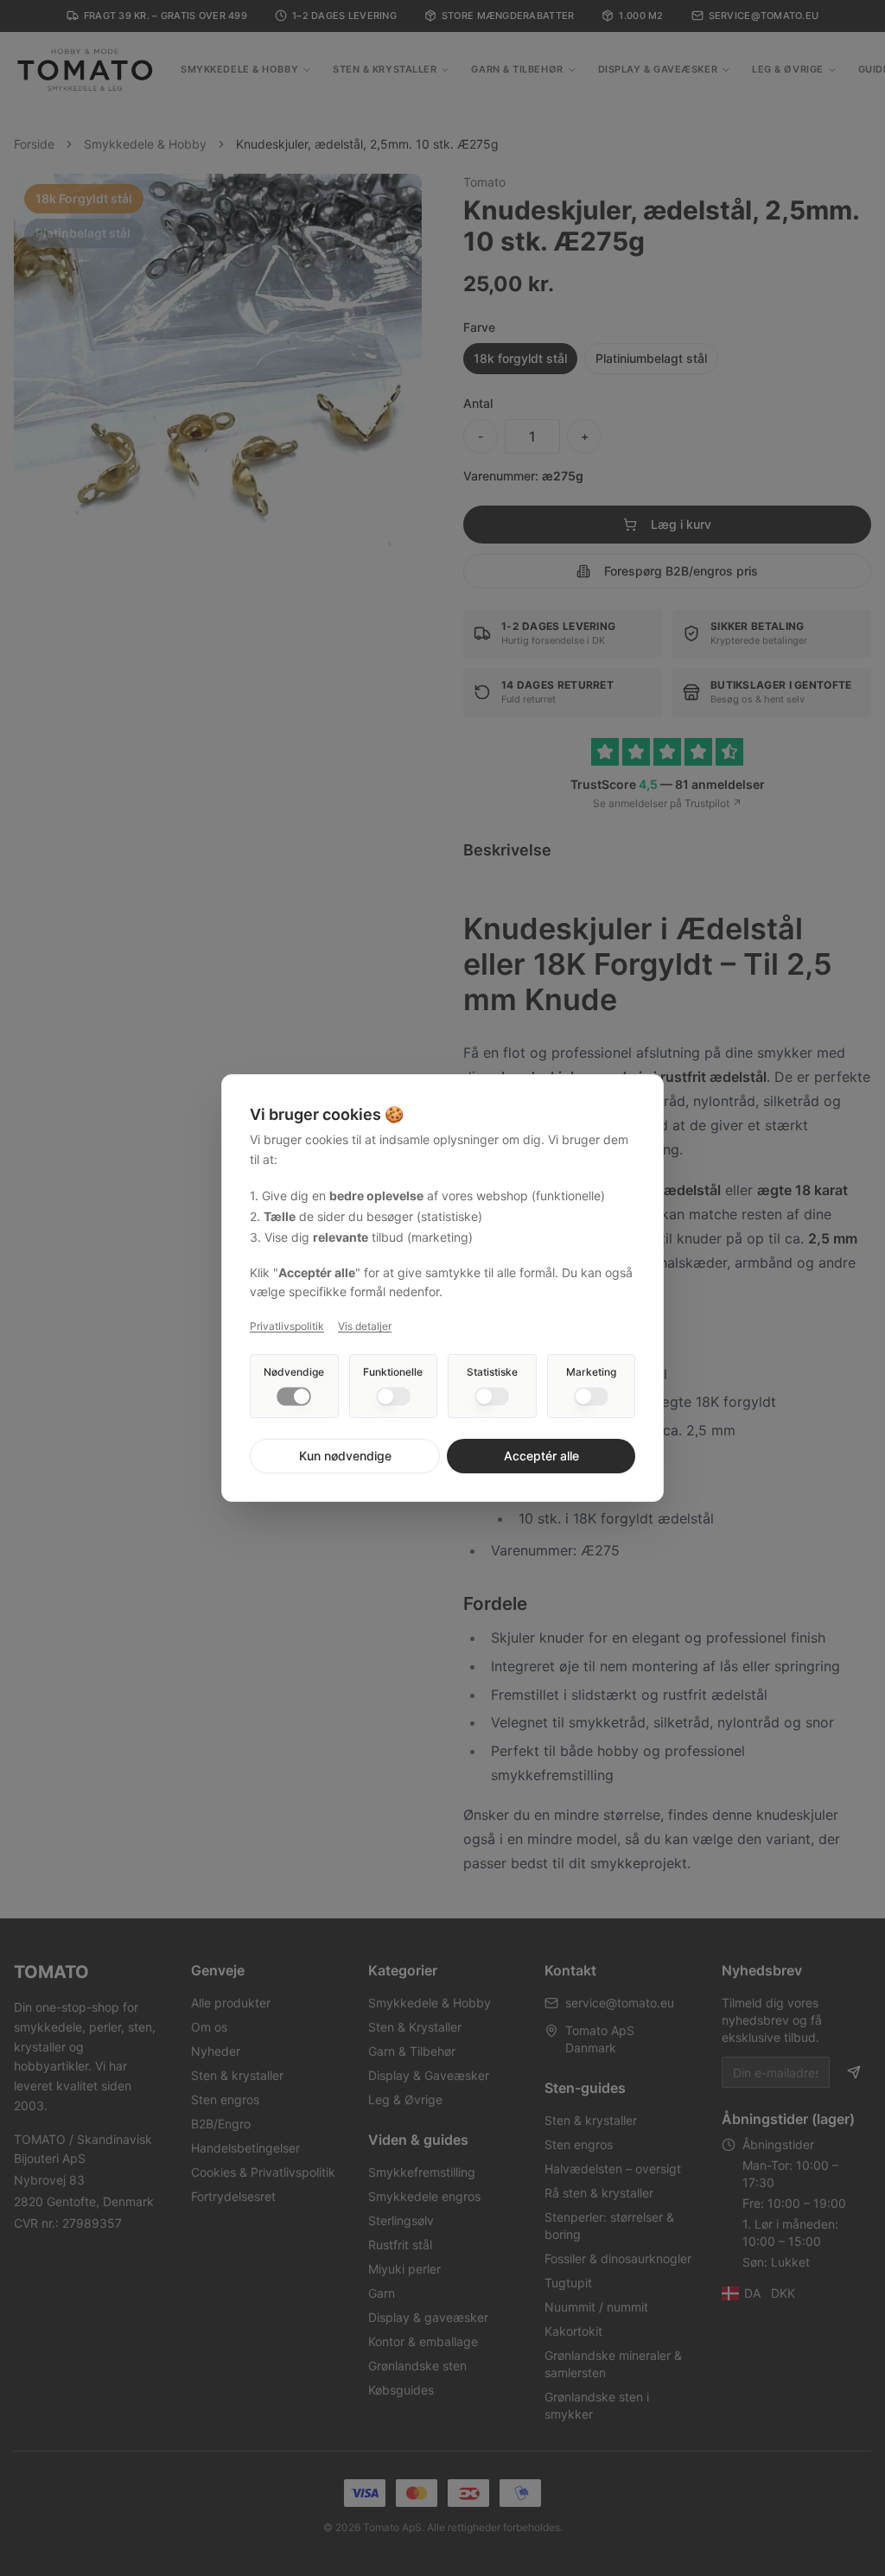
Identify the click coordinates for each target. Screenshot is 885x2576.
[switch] (294, 1396)
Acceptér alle (541, 1456)
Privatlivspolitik (287, 1326)
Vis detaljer (365, 1326)
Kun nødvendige (345, 1456)
